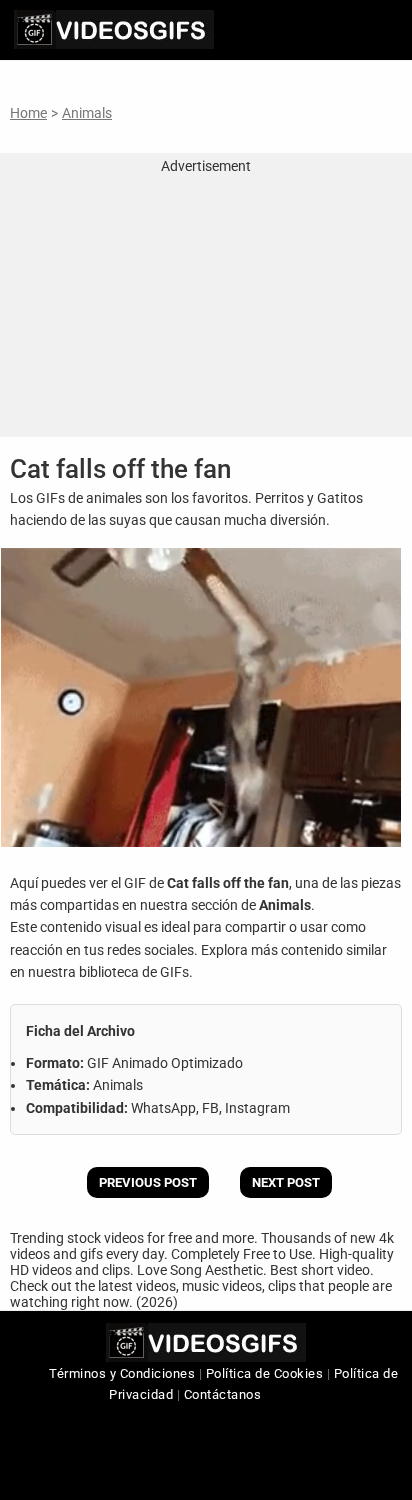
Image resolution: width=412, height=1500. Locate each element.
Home (28, 113)
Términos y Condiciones (122, 1373)
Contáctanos (223, 1394)
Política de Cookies (265, 1373)
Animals (87, 113)
